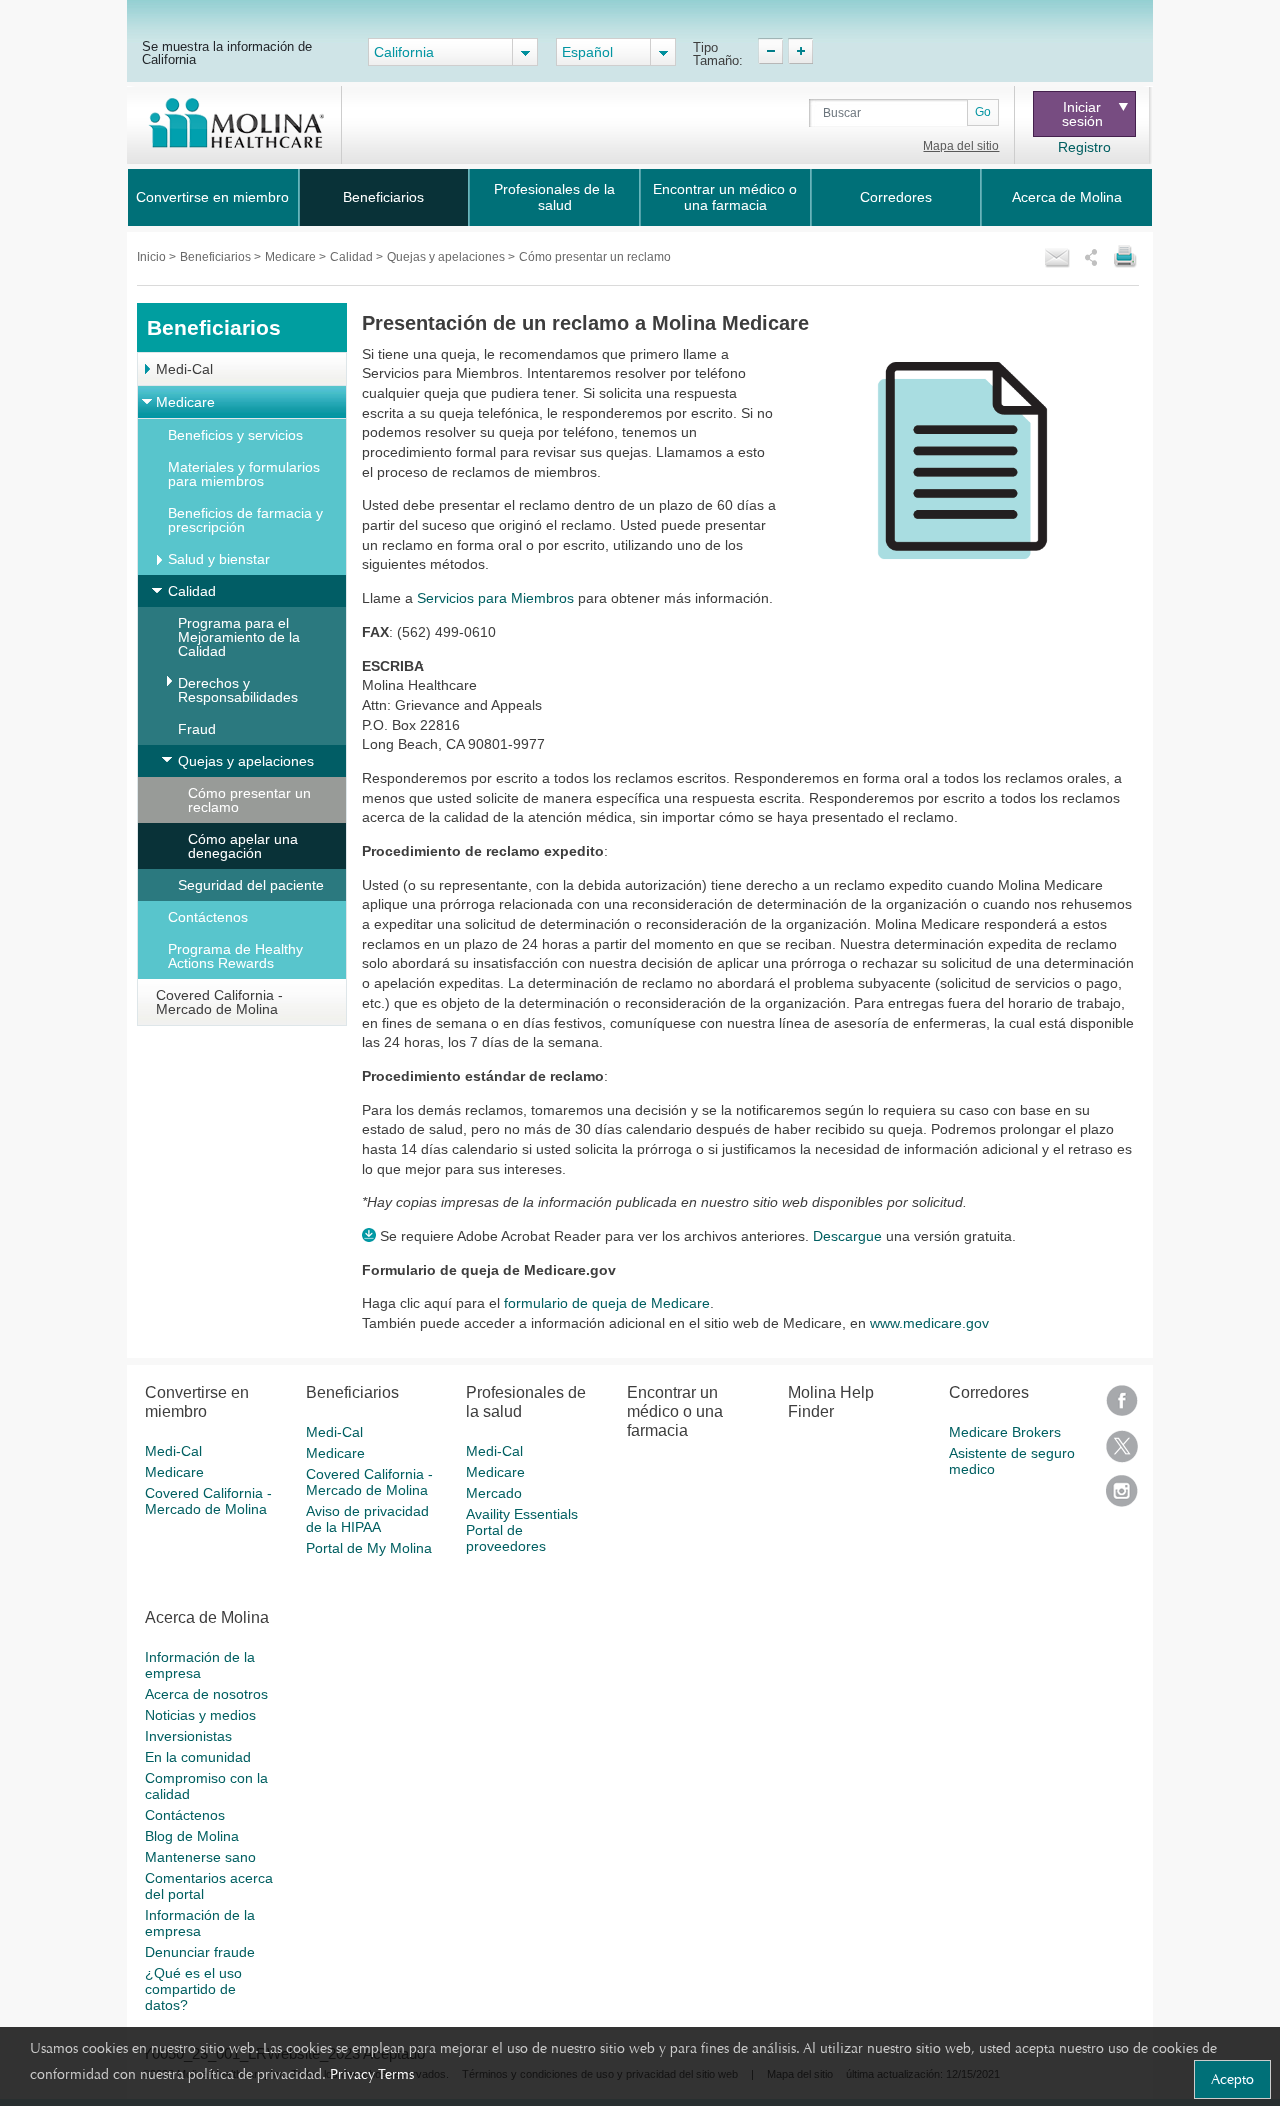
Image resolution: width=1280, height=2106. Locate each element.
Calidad (353, 257)
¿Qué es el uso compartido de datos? (193, 1989)
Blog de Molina (192, 1836)
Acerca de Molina (1067, 197)
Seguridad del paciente (251, 885)
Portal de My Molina (369, 1548)
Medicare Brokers (1005, 1432)
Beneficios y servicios (235, 435)
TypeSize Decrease (770, 51)
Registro (1084, 147)
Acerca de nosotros (206, 1694)
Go (983, 112)
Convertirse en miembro (212, 197)
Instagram (1122, 1497)
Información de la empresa (200, 1665)
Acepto (1232, 2079)
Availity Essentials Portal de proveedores (522, 1530)
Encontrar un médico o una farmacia (725, 197)
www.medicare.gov (929, 1323)
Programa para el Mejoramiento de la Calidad (239, 637)
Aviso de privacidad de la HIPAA (367, 1519)
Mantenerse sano (200, 1857)
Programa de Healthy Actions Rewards (235, 956)
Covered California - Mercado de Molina (219, 1002)
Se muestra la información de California (227, 52)
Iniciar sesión (1082, 114)
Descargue (847, 1236)
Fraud (197, 729)
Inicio (153, 257)
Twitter (1122, 1452)
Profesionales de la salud (554, 197)
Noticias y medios (200, 1715)
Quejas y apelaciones (447, 257)
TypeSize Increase (800, 51)
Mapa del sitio (961, 146)
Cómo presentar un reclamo (249, 800)
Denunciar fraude (200, 1952)
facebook (1122, 1407)
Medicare (292, 257)
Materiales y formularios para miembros (244, 474)
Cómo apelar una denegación (243, 846)
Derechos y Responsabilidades (238, 690)
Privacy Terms (372, 2074)
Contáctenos (208, 917)
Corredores (896, 197)
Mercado (494, 1493)
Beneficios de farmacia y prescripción (245, 520)
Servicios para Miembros (495, 598)
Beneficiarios (383, 197)
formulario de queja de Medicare (607, 1303)
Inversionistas (188, 1736)
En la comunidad (198, 1757)
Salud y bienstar (219, 559)
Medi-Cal (184, 369)
